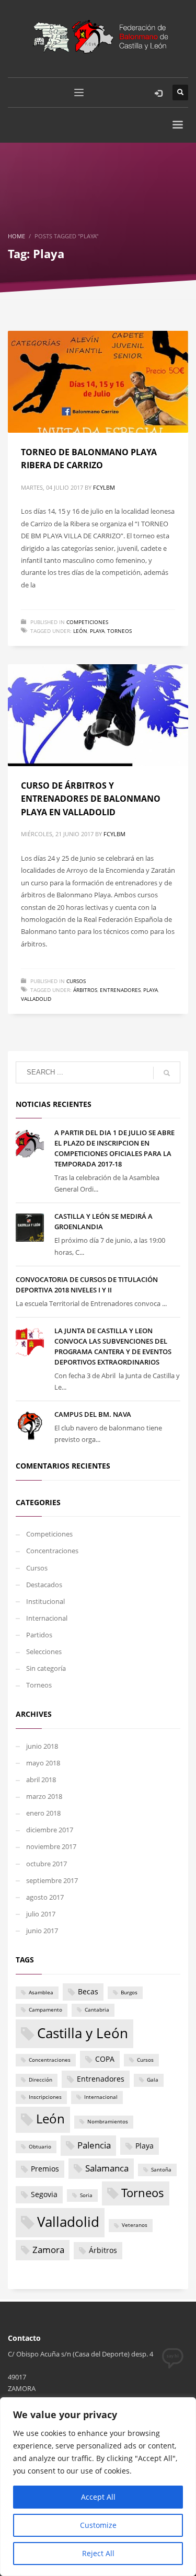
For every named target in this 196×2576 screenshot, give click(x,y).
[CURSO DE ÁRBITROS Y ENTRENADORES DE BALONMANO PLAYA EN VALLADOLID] (98, 715)
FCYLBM (104, 487)
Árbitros (85, 990)
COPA (105, 2059)
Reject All (98, 2553)
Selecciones (44, 1651)
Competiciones (87, 622)
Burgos (129, 1992)
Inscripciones (45, 2097)
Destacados (44, 1585)
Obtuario (40, 2147)
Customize (98, 2525)
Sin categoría (46, 1668)
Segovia (44, 2194)
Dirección (41, 2080)
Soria (86, 2195)
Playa (97, 631)
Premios (45, 2169)
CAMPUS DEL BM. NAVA (93, 1414)
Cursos (76, 981)
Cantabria (97, 2010)
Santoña (161, 2170)
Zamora (48, 2250)
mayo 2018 (43, 1763)
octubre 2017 (47, 1864)
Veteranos (135, 2225)
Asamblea (41, 1992)
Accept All (98, 2497)
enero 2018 (43, 1813)
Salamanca (107, 2168)
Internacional (47, 1618)
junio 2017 (42, 1931)
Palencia (94, 2145)
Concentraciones (52, 1551)
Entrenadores (120, 990)
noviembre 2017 (51, 1846)
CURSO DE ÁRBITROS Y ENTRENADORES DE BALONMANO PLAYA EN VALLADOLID (91, 799)
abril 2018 (41, 1780)
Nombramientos (108, 2122)
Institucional (45, 1601)
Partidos (39, 1635)
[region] (98, 2487)
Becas (88, 1991)
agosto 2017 (45, 1897)
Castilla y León (83, 2033)
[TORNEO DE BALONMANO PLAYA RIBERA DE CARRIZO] (98, 382)
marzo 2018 (44, 1796)
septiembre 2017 (52, 1880)
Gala (153, 2080)
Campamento (45, 2010)
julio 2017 (41, 1914)
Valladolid (36, 999)
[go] (167, 1073)
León (80, 631)
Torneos (119, 631)
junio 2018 (42, 1746)
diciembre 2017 (50, 1830)
